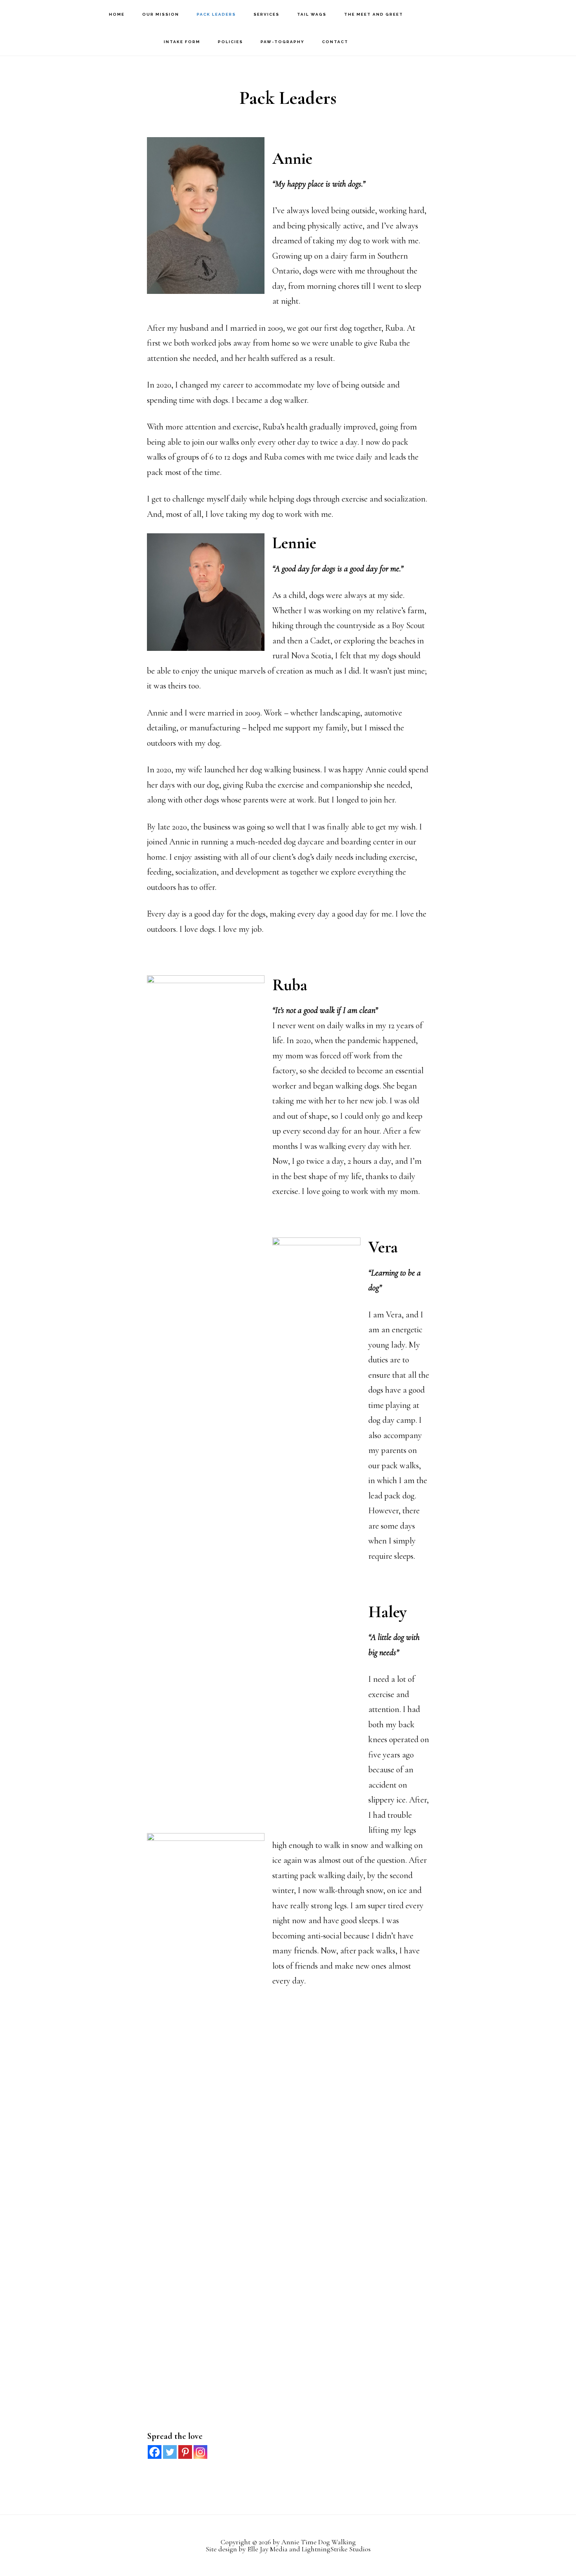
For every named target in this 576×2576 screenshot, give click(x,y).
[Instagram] (200, 2452)
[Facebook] (155, 2452)
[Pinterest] (185, 2452)
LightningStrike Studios (336, 2549)
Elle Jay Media (267, 2549)
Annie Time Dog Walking (51, 14)
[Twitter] (170, 2452)
